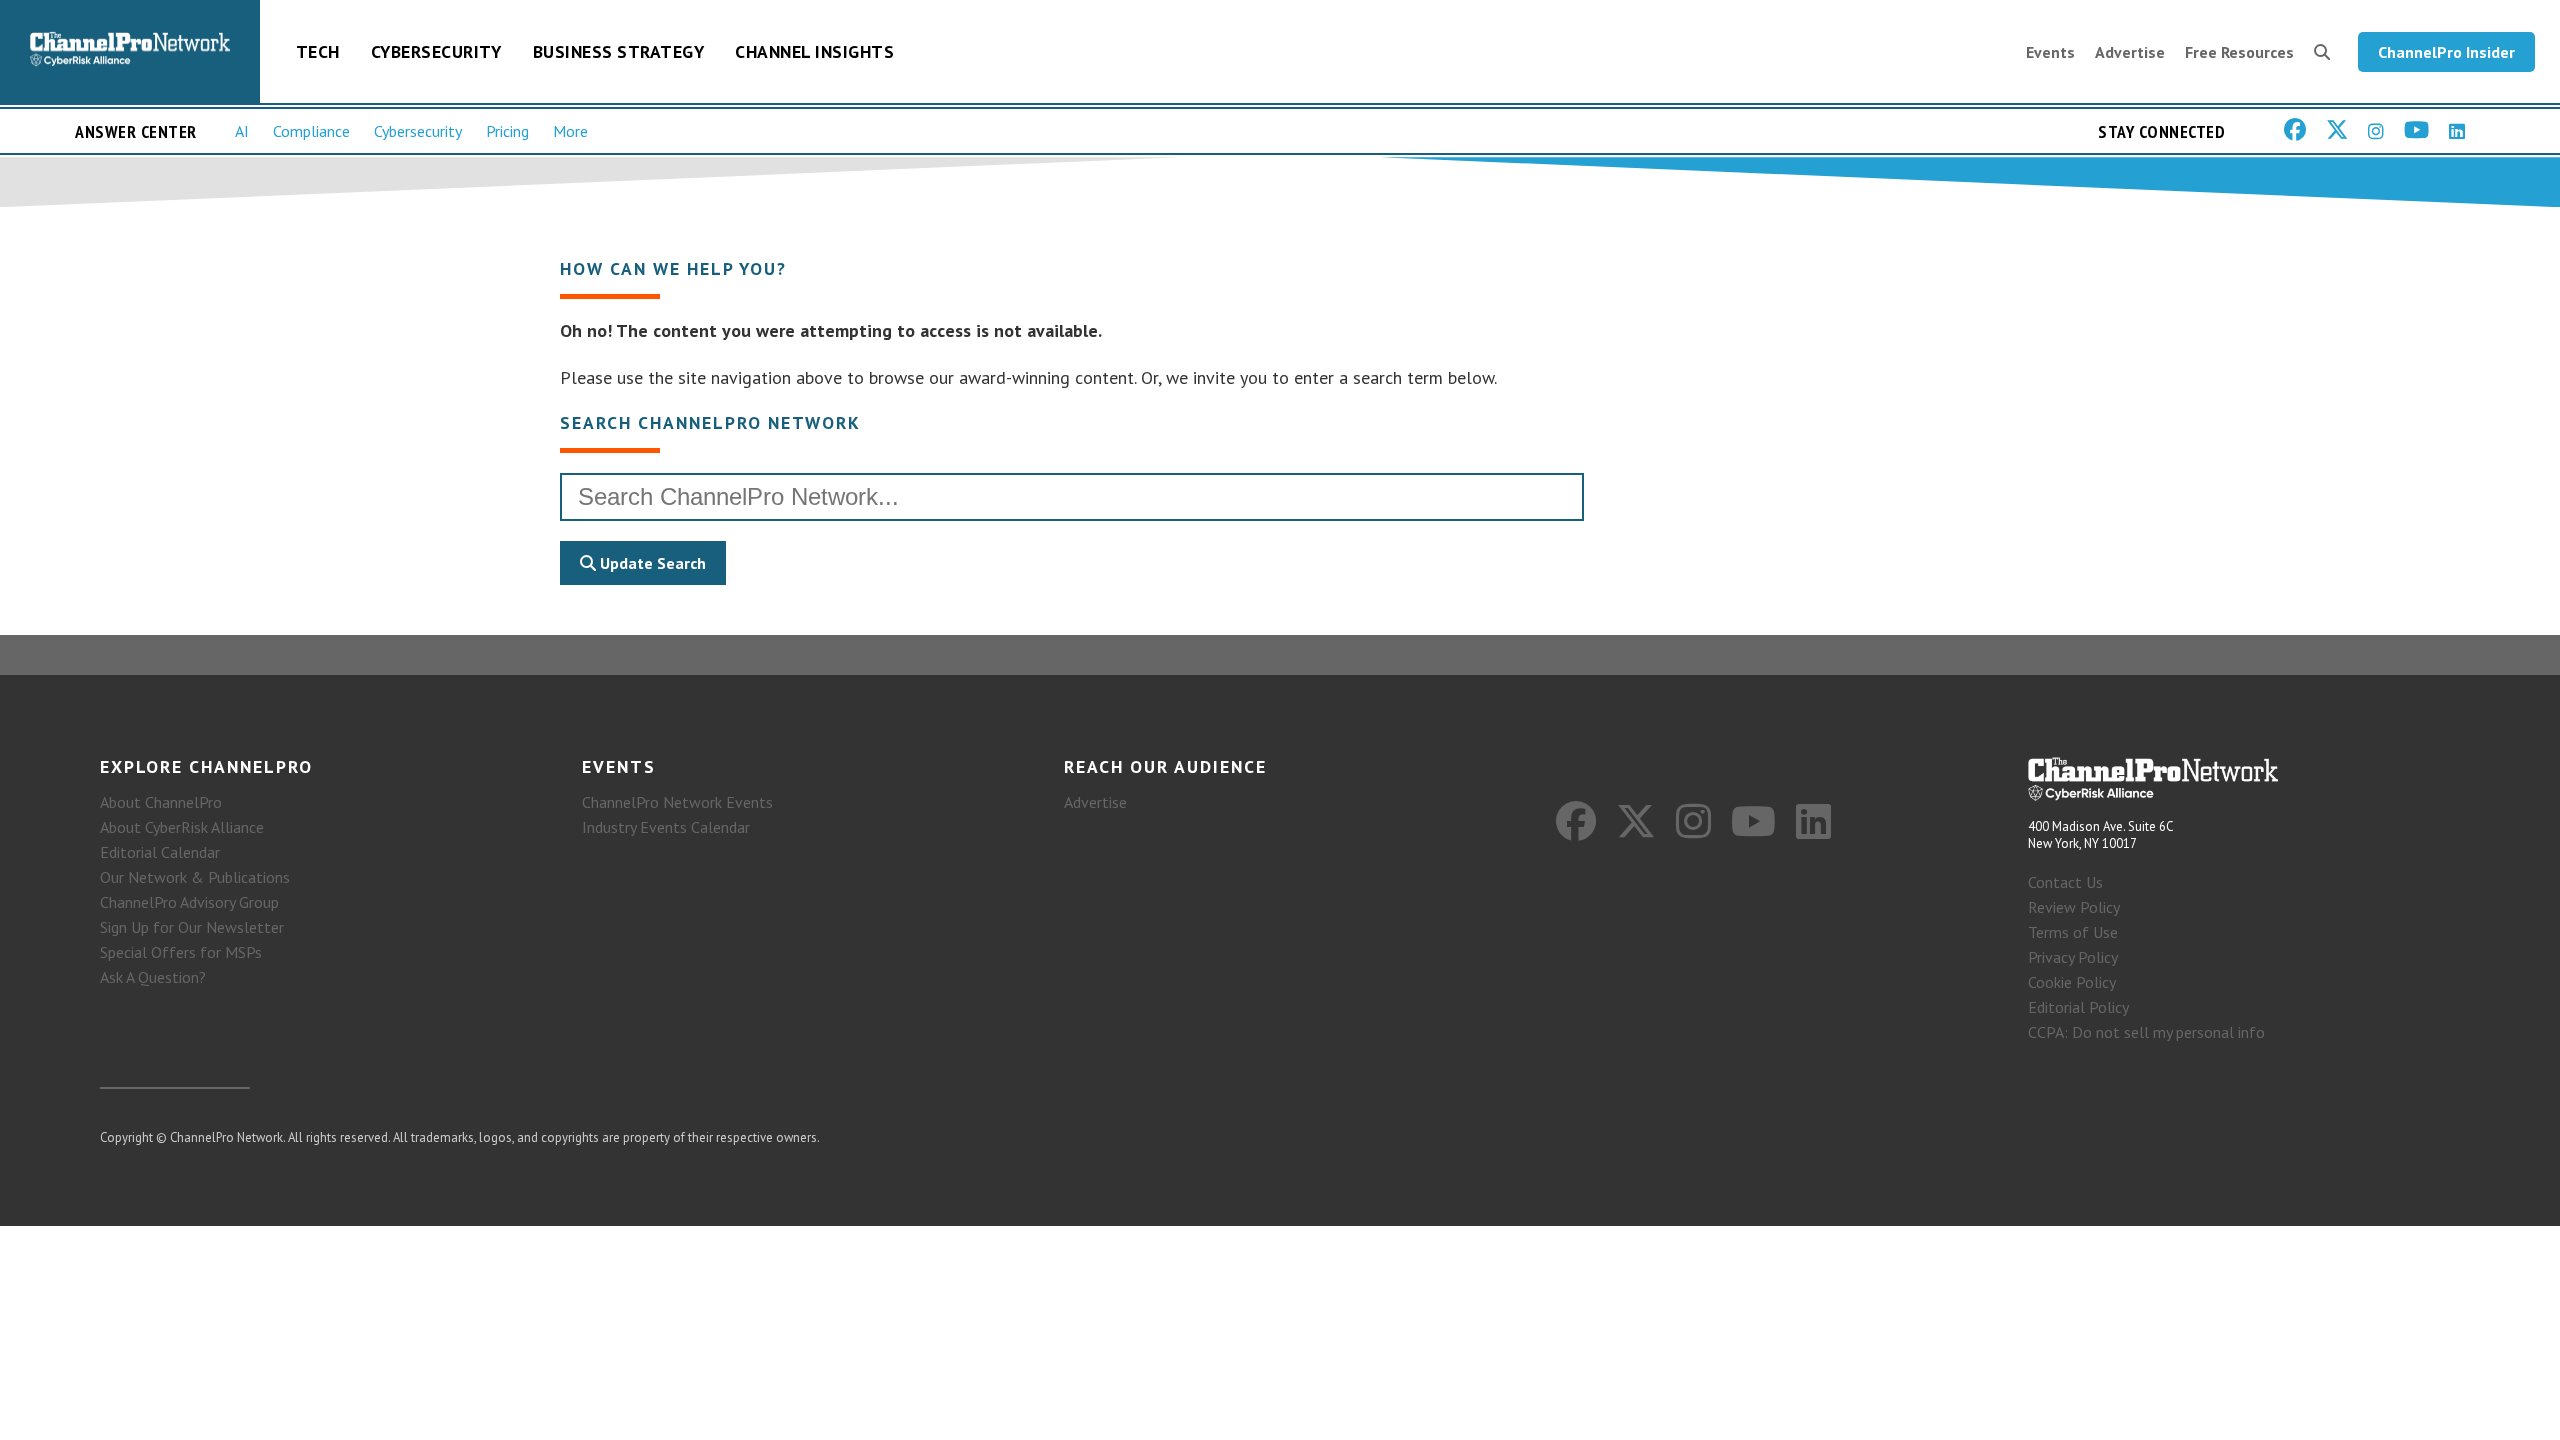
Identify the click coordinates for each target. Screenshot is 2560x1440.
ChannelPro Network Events (677, 802)
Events (2050, 52)
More (570, 131)
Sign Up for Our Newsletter (192, 927)
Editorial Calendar (160, 852)
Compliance (311, 131)
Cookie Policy (2072, 982)
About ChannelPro (161, 802)
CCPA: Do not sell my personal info (2146, 1032)
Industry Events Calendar (666, 827)
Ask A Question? (153, 977)
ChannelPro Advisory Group (189, 902)
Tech (318, 51)
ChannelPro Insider (2446, 52)
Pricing (507, 131)
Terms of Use (2073, 932)
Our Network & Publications (195, 877)
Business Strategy (619, 51)
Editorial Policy (2078, 1007)
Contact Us (2065, 882)
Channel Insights (814, 51)
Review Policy (2074, 907)
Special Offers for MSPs (181, 952)
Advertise (2130, 52)
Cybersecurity (436, 51)
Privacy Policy (2073, 957)
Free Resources (2239, 52)
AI (242, 131)
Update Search (651, 563)
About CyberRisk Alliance (182, 827)
